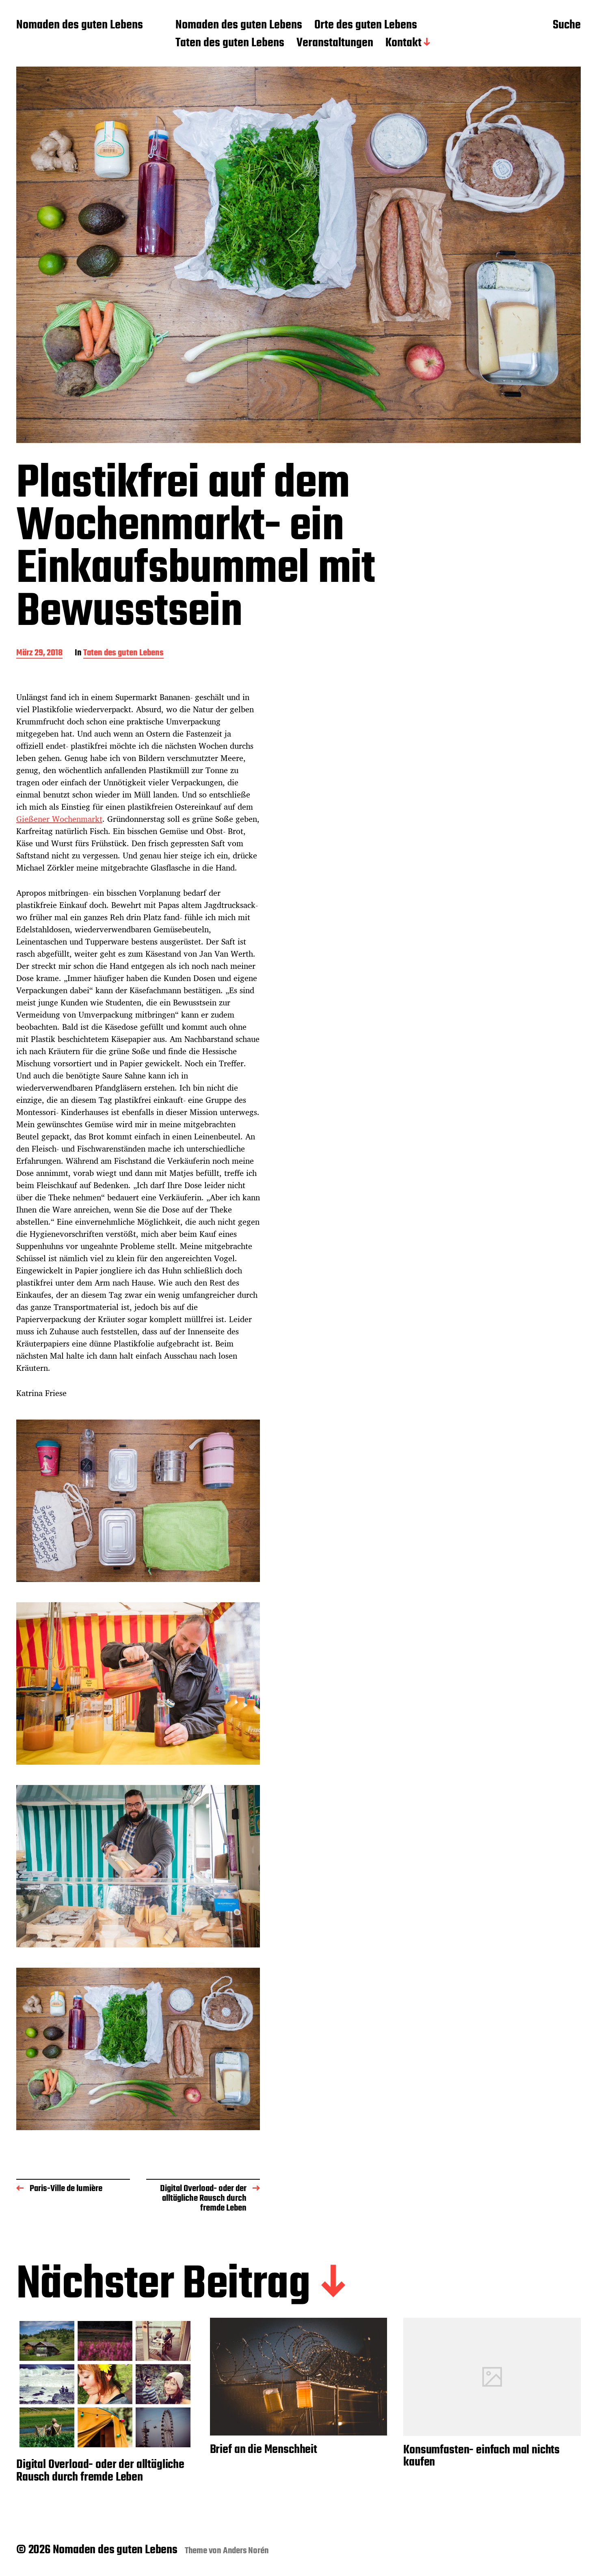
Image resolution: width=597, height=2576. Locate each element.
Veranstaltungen (335, 43)
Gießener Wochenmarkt (59, 819)
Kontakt (403, 43)
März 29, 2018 (39, 654)
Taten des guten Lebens (230, 43)
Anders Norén (246, 2551)
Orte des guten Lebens (366, 26)
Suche (567, 26)
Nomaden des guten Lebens (80, 26)
